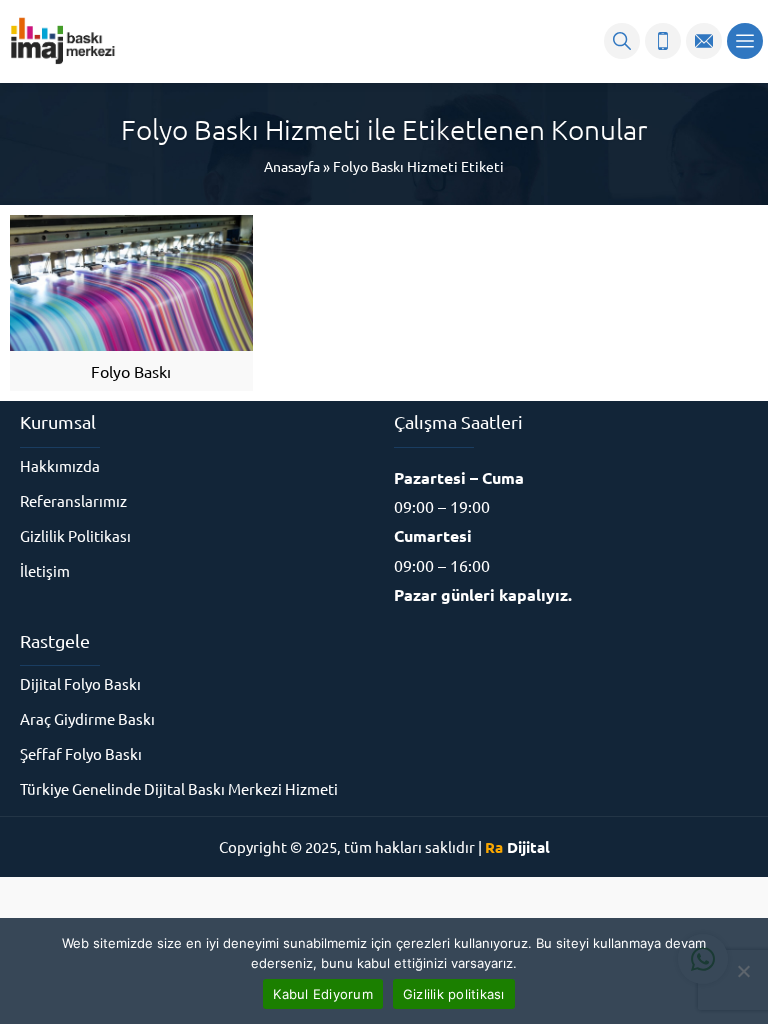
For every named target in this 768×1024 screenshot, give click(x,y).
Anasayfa (292, 166)
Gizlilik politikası (454, 994)
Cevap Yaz (578, 879)
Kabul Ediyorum (323, 994)
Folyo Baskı (131, 371)
